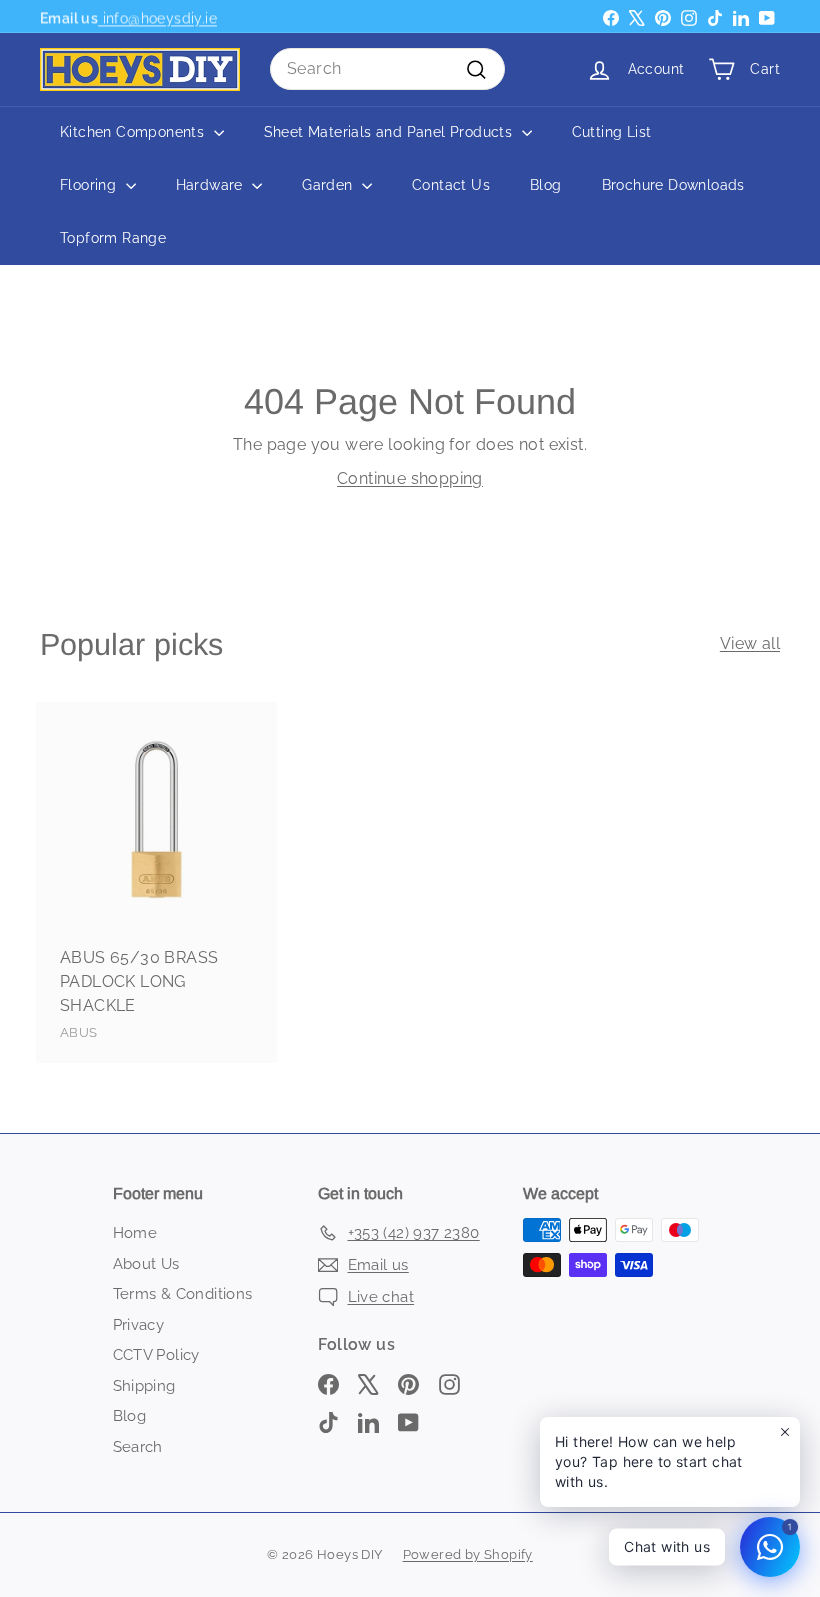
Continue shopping (410, 478)
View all (750, 643)
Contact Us (451, 185)
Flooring (90, 185)
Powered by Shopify (468, 1554)
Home (135, 1233)
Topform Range (113, 238)
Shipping (144, 1386)
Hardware (212, 185)
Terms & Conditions (183, 1294)
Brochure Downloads (673, 185)
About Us (146, 1264)
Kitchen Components (134, 132)
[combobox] (387, 69)
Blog (546, 185)
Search (138, 1447)
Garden (329, 185)
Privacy (139, 1325)
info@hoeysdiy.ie (157, 16)
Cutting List (612, 132)
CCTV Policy (156, 1355)
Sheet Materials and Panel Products (390, 132)
